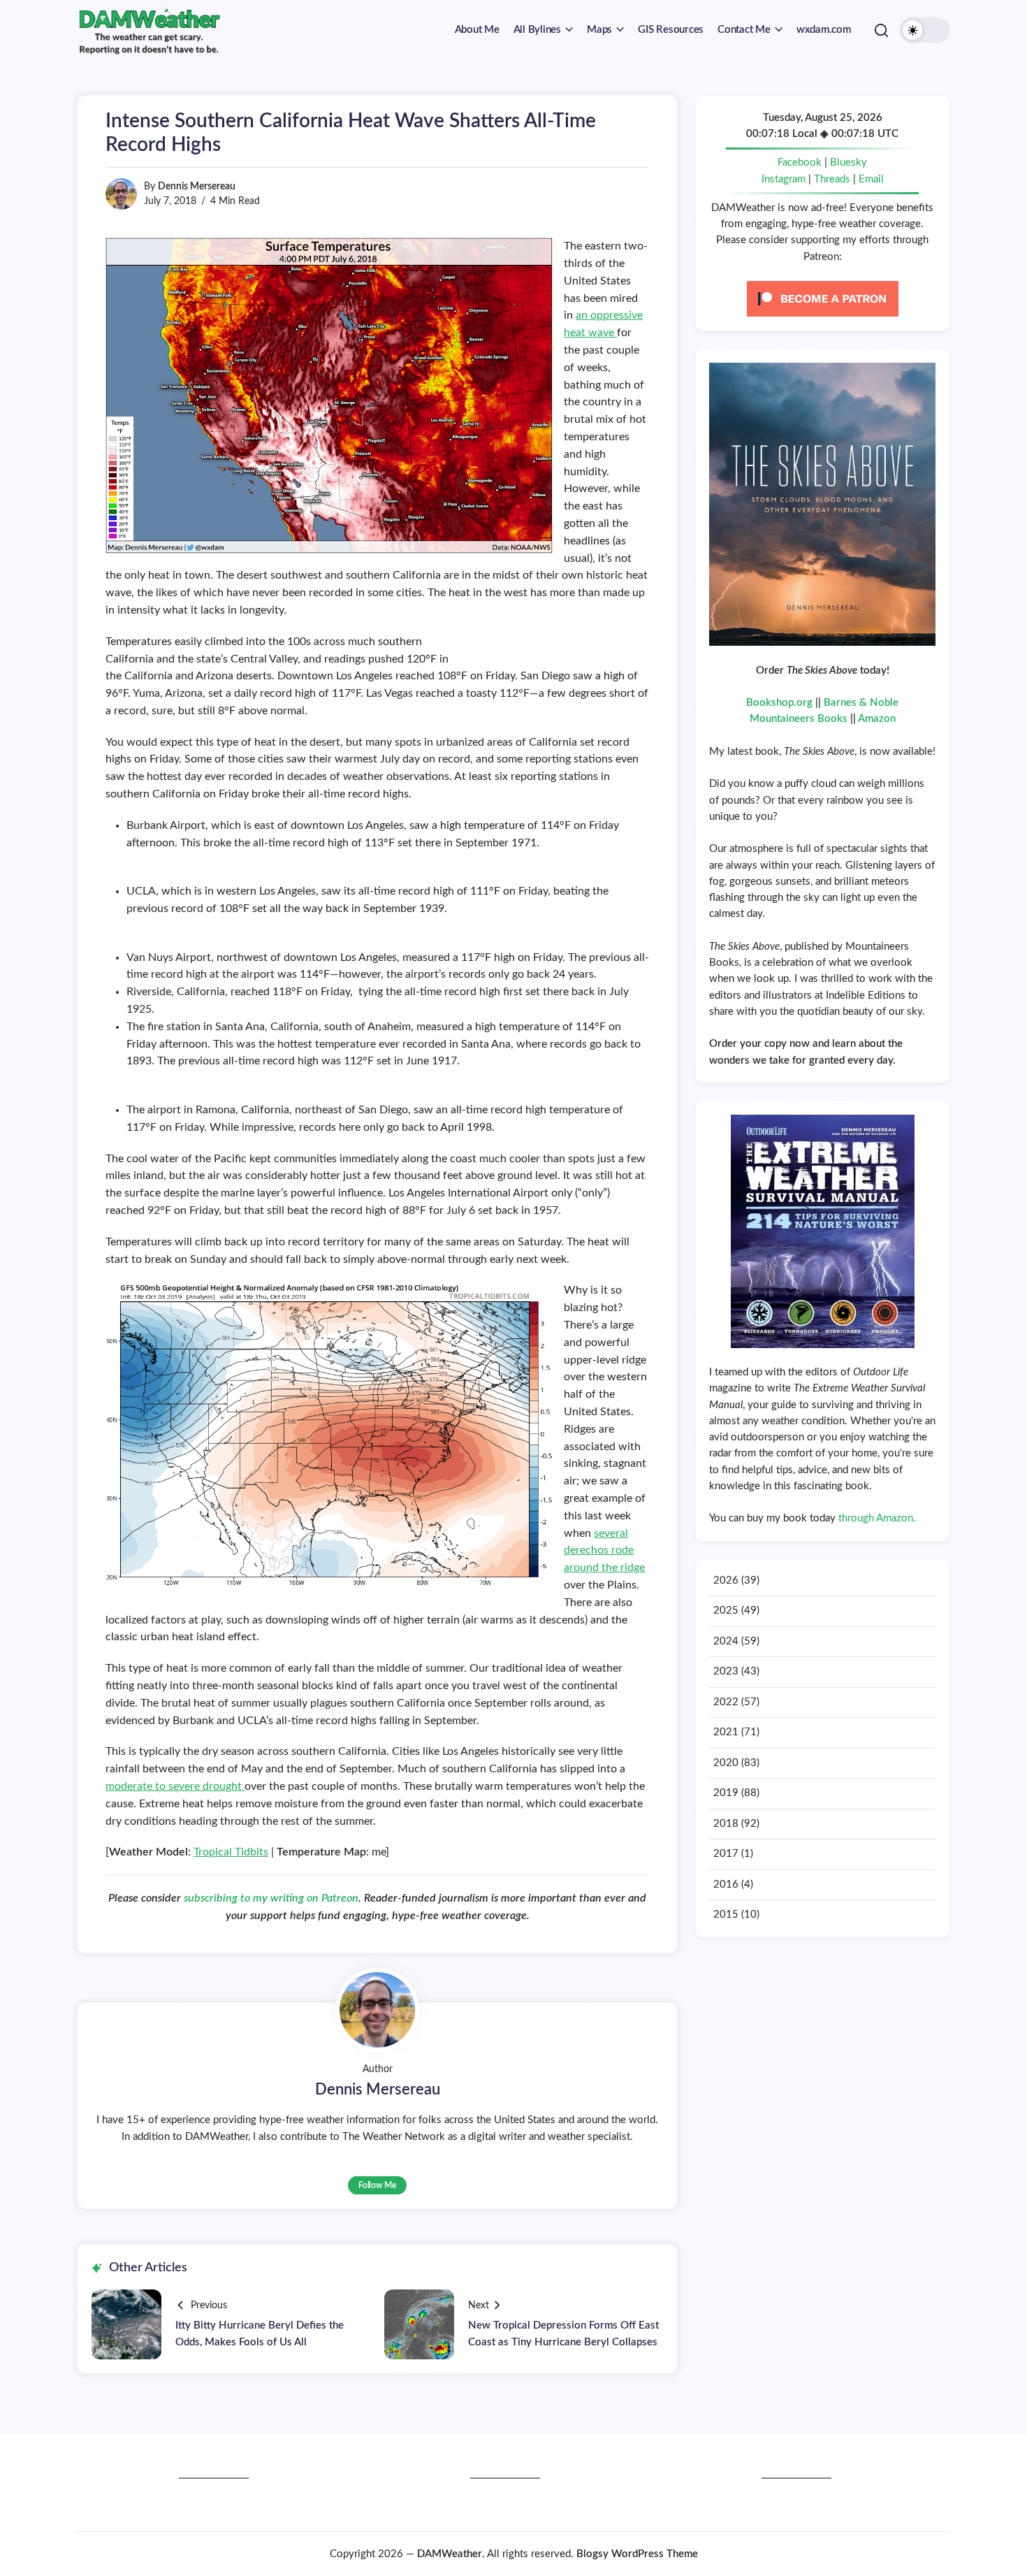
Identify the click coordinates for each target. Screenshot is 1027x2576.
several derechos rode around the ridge (604, 1551)
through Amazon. (877, 1518)
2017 (726, 1854)
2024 (726, 1641)
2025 (726, 1611)
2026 (726, 1580)
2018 (726, 1824)
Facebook (800, 162)
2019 (726, 1793)
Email (871, 179)
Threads (832, 179)
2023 (726, 1671)
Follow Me (377, 2185)
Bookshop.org (779, 703)
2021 (726, 1732)
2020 (726, 1763)
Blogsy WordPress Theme (637, 2554)
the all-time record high (293, 843)
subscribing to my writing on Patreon (271, 1898)
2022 (726, 1702)
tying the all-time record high (431, 992)
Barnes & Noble (861, 703)
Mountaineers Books (799, 719)
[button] (881, 30)
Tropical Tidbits (231, 1852)
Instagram (784, 179)
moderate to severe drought (175, 1786)
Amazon (877, 719)
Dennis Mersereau (197, 187)
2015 (726, 1915)
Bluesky (848, 162)
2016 (726, 1884)
